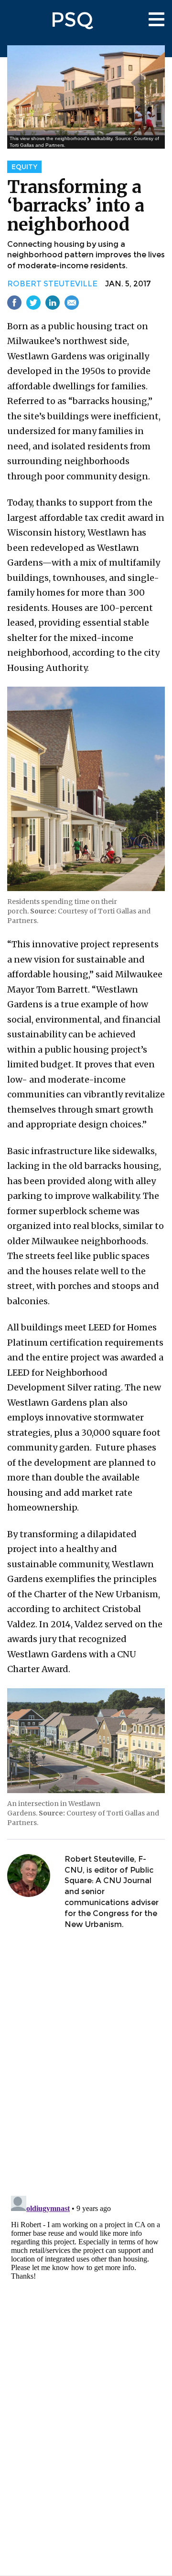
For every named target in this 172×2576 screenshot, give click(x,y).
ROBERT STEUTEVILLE (52, 284)
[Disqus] (86, 2064)
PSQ (72, 20)
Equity (24, 167)
